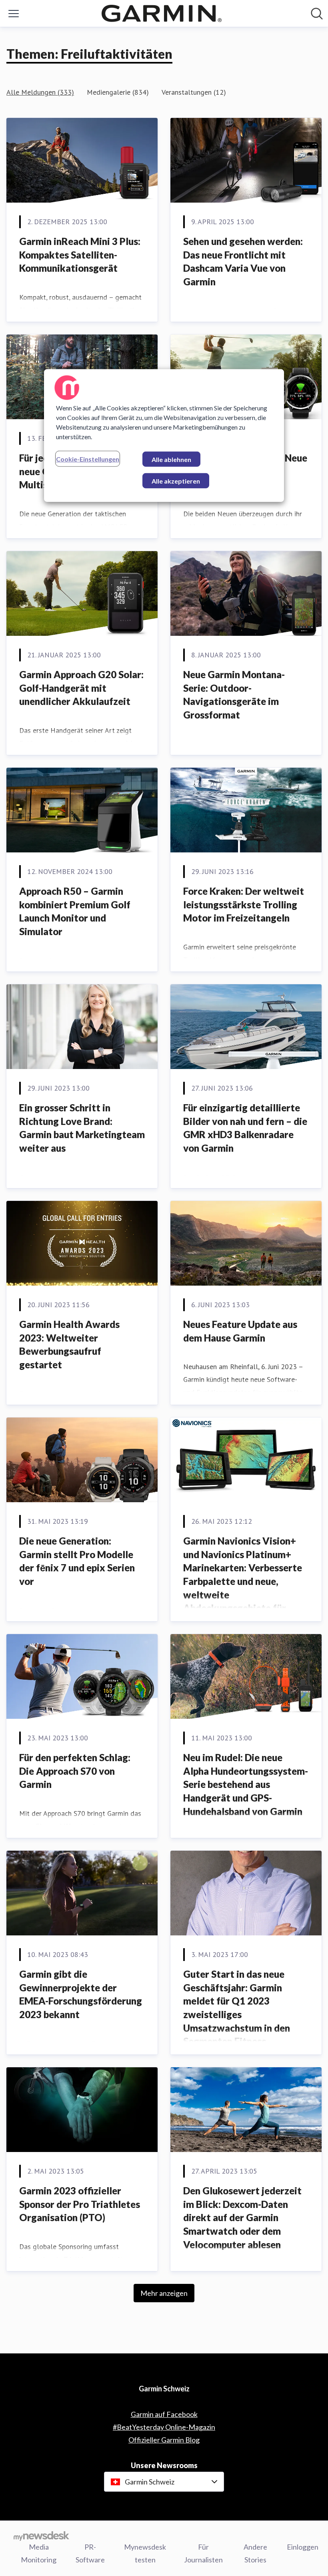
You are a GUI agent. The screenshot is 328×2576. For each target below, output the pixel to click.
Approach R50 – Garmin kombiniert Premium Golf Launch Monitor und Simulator (75, 911)
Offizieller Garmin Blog (164, 2440)
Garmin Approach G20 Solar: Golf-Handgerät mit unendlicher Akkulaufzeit (81, 688)
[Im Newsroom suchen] (317, 14)
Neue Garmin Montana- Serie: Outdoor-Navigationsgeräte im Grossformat (234, 695)
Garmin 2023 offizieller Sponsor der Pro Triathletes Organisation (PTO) (80, 2204)
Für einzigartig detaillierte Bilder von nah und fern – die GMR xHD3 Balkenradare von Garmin (245, 1128)
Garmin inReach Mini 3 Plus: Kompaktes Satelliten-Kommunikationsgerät (80, 255)
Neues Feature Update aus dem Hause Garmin (240, 1331)
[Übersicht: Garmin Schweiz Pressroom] (162, 13)
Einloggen (303, 2547)
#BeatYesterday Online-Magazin (164, 2427)
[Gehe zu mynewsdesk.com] (41, 2536)
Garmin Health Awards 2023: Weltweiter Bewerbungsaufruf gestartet (69, 1344)
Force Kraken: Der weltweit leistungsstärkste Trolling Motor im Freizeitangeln (244, 904)
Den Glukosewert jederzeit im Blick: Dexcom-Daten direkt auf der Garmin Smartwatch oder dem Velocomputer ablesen (242, 2217)
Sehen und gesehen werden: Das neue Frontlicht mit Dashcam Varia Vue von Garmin (243, 261)
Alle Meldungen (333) (40, 92)
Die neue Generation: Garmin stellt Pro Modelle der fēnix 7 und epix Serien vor (77, 1561)
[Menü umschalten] (14, 14)
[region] (164, 436)
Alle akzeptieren (176, 481)
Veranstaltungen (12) (194, 92)
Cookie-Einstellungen (88, 459)
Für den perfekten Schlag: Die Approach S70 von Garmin (75, 1771)
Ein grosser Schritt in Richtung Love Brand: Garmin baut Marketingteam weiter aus (82, 1128)
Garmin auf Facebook (164, 2414)
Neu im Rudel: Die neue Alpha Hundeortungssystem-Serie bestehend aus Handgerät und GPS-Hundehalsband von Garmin (246, 1784)
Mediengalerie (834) (118, 92)
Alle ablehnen (171, 459)
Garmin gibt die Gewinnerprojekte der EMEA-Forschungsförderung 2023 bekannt (81, 1994)
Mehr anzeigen (164, 2293)
